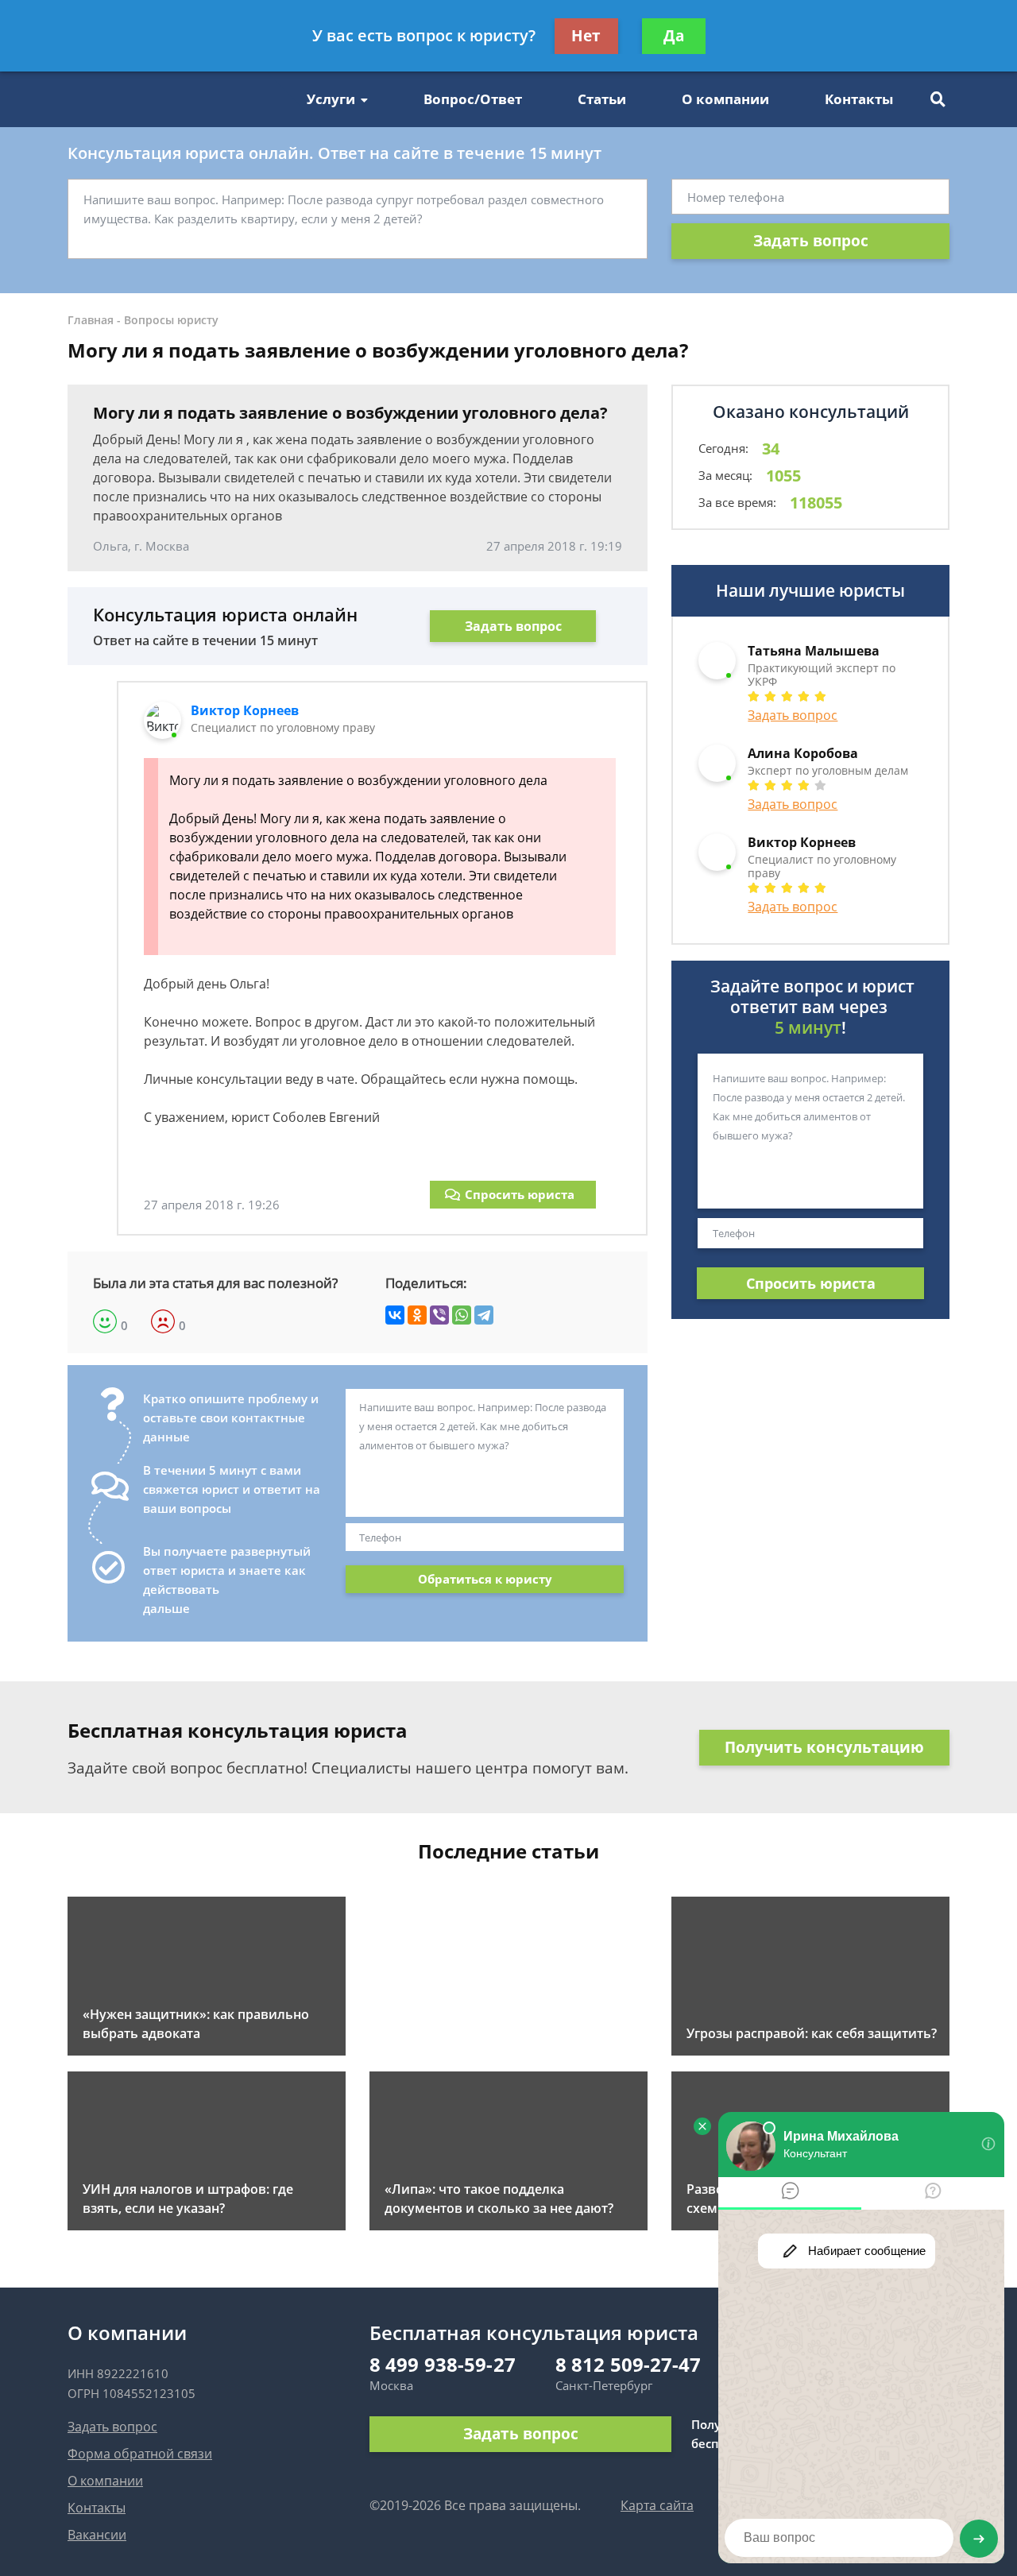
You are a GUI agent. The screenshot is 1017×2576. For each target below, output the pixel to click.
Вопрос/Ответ (473, 99)
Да (674, 36)
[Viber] (439, 1315)
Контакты (859, 99)
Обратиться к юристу (485, 1579)
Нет (586, 36)
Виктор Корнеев (245, 710)
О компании (725, 99)
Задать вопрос (811, 241)
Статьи (602, 99)
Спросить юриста (520, 1194)
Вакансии (97, 2535)
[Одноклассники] (417, 1315)
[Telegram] (484, 1315)
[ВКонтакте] (395, 1315)
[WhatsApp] (462, 1315)
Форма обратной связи (140, 2454)
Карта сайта (657, 2505)
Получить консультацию (824, 1747)
